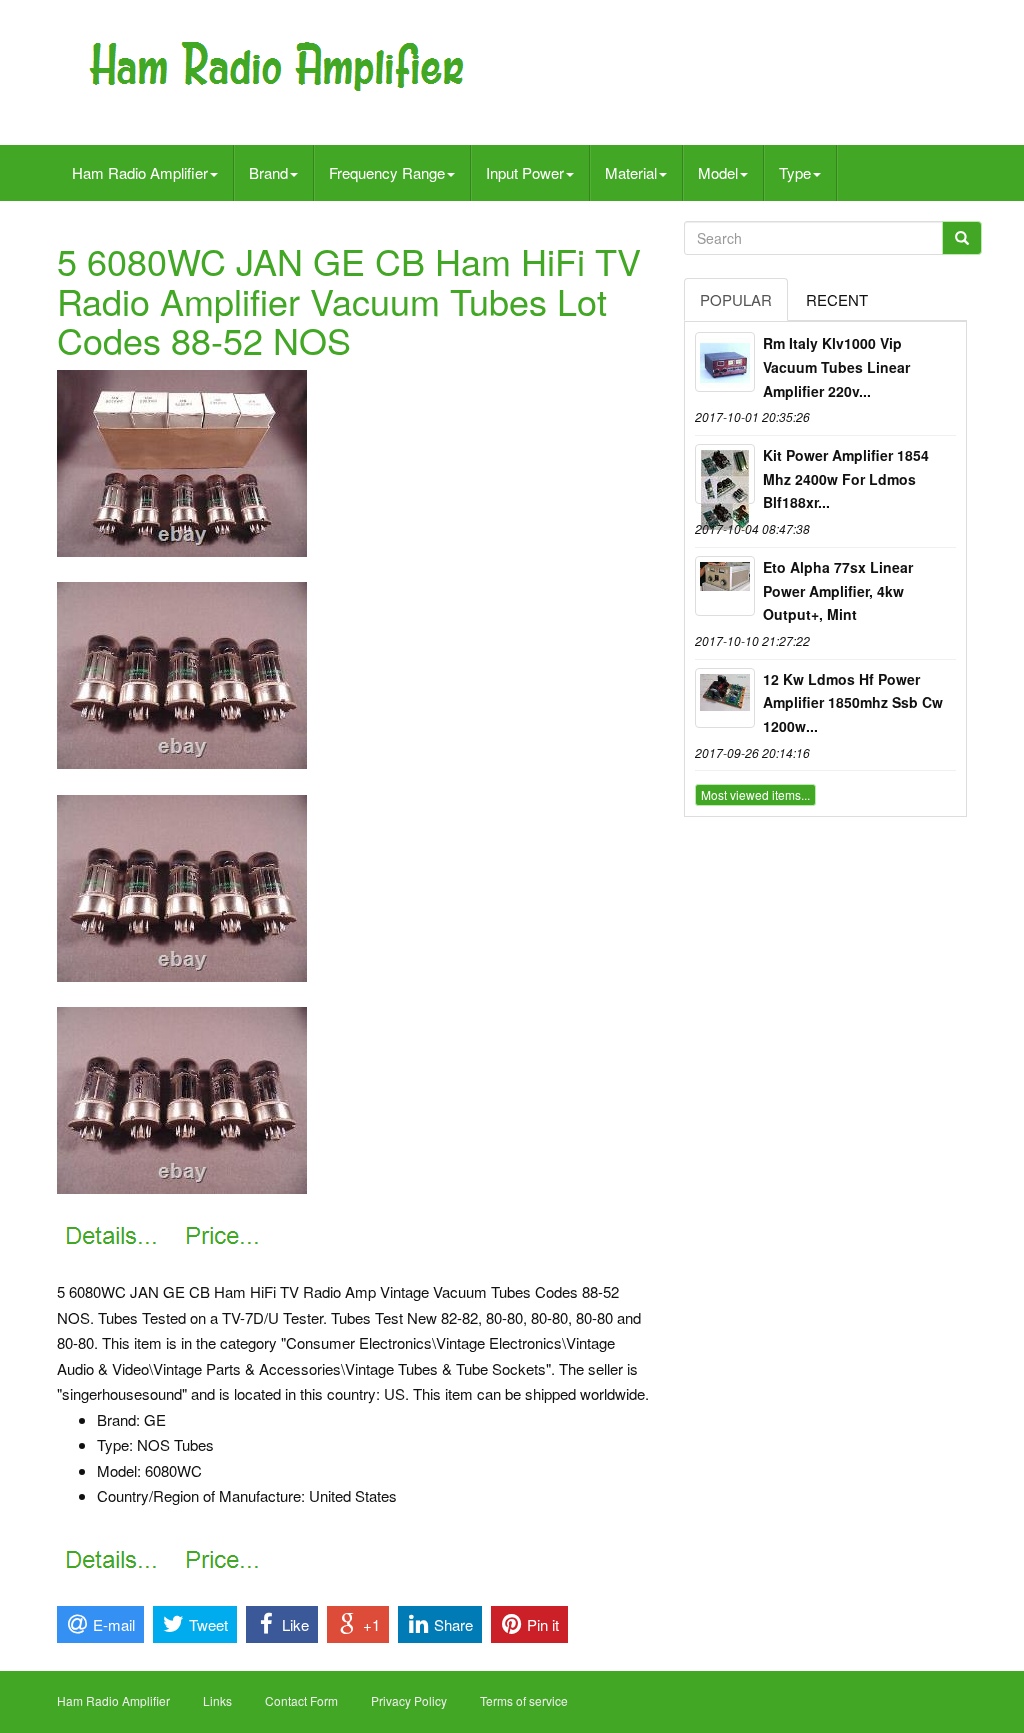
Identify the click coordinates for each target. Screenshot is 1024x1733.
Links (217, 1700)
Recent (837, 299)
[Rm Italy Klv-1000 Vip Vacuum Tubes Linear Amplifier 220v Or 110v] (725, 362)
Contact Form (301, 1700)
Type (795, 172)
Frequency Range (387, 172)
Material (631, 172)
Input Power (525, 172)
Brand (268, 172)
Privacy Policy (409, 1700)
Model (718, 172)
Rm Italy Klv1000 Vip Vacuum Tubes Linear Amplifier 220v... (836, 367)
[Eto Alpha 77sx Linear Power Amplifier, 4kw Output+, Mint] (725, 586)
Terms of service (524, 1700)
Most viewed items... (755, 794)
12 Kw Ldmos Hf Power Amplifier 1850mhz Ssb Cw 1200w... (853, 703)
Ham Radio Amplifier (140, 172)
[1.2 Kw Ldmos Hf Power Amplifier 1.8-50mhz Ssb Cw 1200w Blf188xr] (725, 698)
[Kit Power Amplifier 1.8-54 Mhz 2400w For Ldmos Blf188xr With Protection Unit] (725, 474)
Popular (736, 299)
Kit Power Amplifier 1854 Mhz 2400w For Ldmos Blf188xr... (846, 479)
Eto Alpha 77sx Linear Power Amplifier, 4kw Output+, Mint (838, 591)
